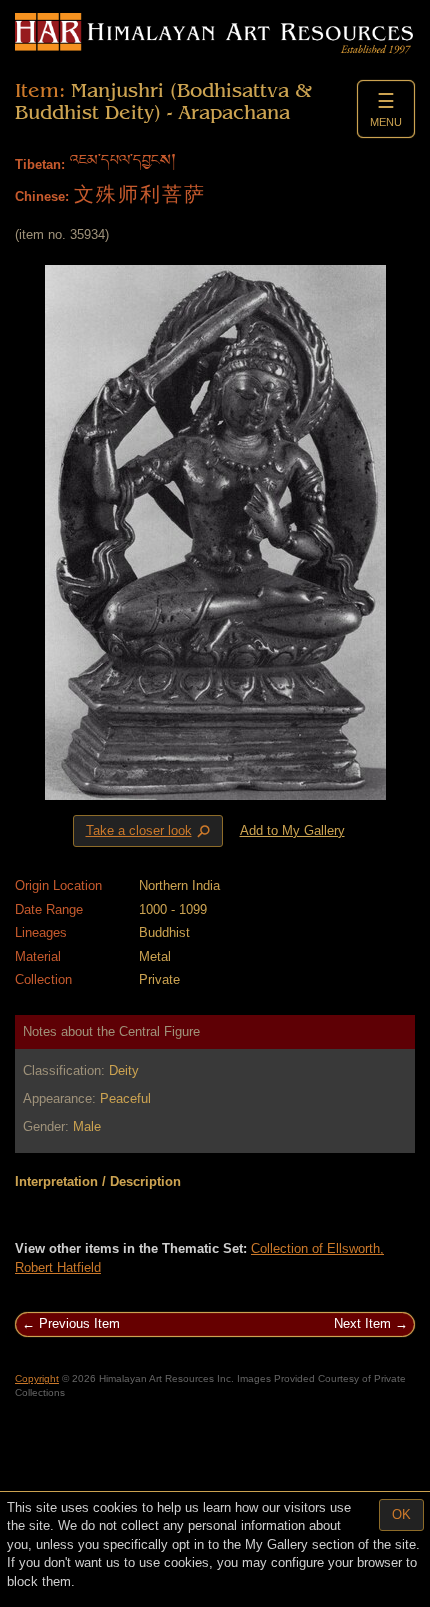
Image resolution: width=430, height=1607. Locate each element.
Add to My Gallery (292, 830)
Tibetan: (40, 164)
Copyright (37, 1378)
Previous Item (79, 1323)
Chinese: (42, 196)
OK (401, 1514)
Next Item (362, 1323)
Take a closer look (150, 831)
